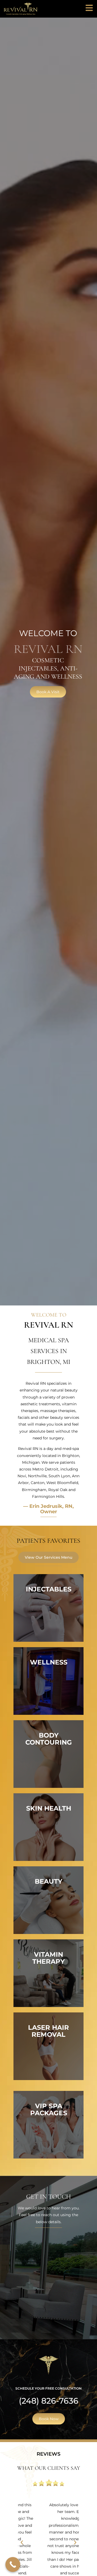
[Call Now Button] (13, 2565)
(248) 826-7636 (49, 2401)
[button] (22, 2542)
